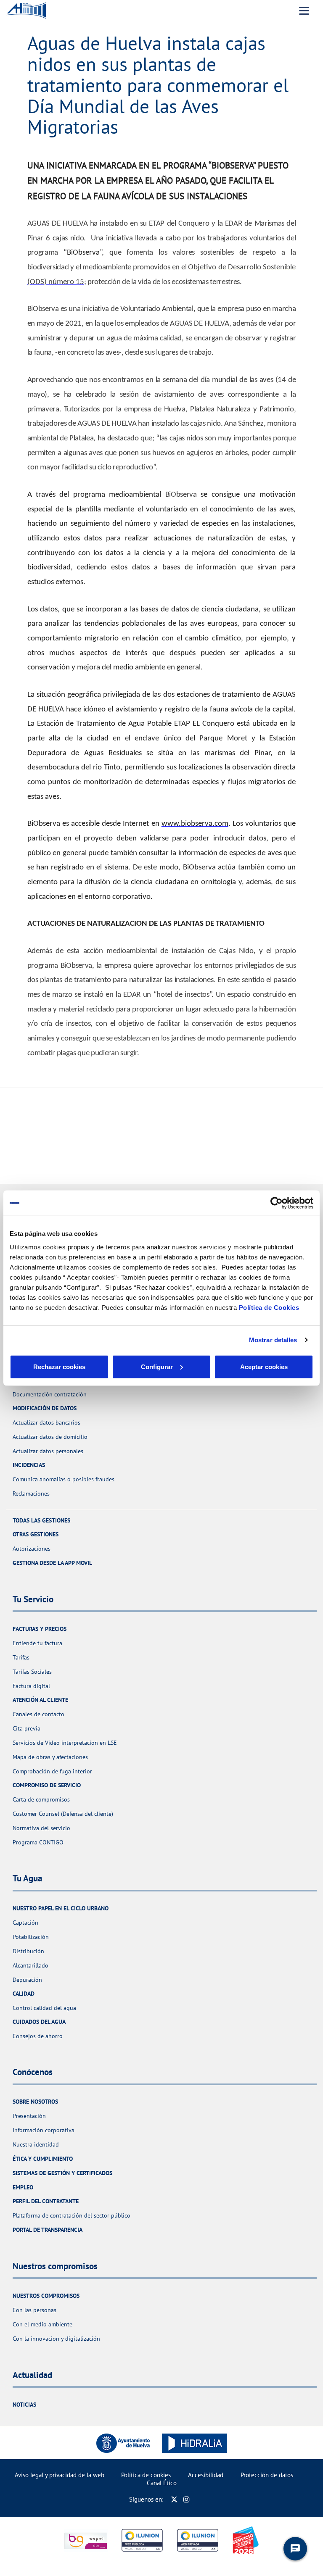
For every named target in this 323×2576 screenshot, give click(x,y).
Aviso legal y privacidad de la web (60, 2475)
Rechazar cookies (59, 1366)
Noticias (24, 2405)
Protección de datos (267, 2475)
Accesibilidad (206, 2475)
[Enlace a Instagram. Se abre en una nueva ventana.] (187, 2499)
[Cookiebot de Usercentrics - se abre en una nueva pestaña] (277, 1203)
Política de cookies (146, 2475)
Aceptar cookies (264, 1366)
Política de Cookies (269, 1307)
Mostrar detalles (273, 1340)
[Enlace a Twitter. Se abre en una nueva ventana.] (174, 2499)
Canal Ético (162, 2483)
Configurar (157, 1366)
